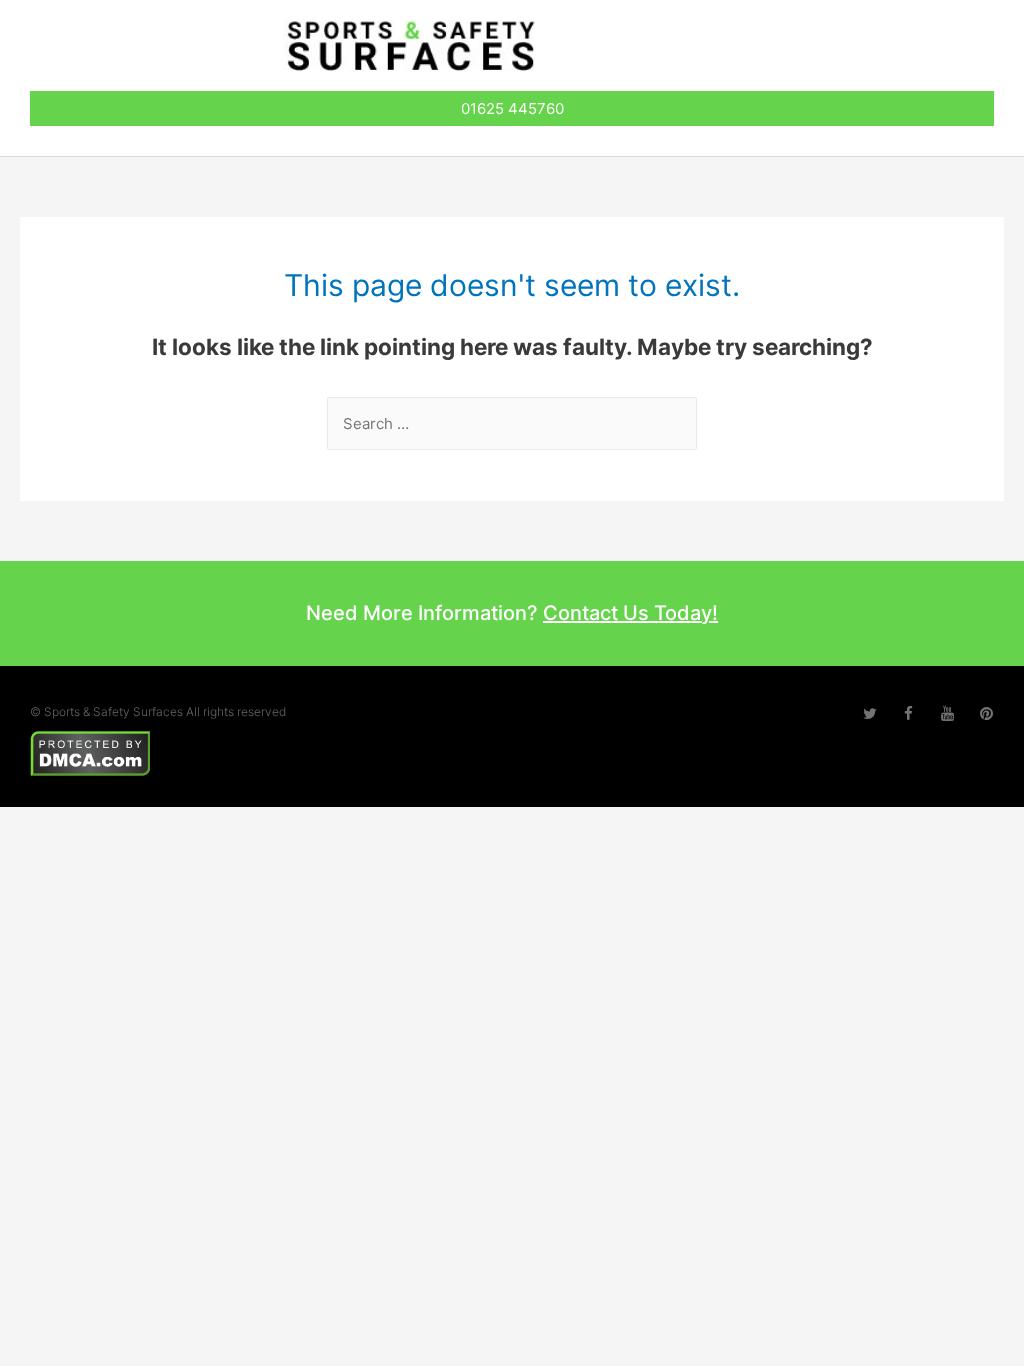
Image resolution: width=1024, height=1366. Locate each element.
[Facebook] (908, 713)
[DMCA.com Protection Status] (90, 751)
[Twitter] (869, 713)
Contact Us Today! (630, 613)
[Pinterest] (986, 713)
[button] (905, 50)
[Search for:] (512, 423)
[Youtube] (947, 713)
